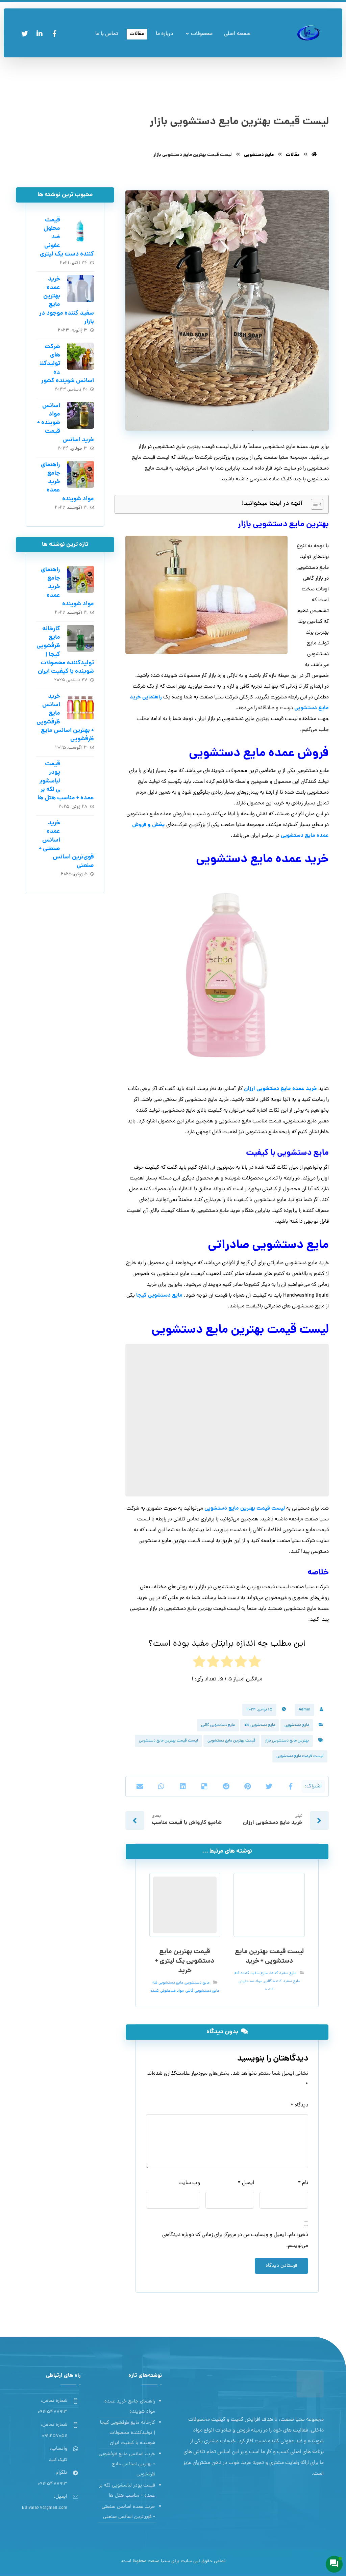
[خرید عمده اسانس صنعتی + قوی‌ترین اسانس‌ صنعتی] (80, 832)
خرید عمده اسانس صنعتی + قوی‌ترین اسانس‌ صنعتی (128, 2512)
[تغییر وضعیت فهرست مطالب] (314, 504)
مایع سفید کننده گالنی (282, 1982)
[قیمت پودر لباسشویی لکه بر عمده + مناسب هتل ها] (80, 773)
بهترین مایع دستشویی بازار (287, 1741)
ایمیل (246, 2183)
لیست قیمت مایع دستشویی (300, 1756)
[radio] (255, 1664)
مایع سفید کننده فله (251, 1973)
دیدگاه (299, 2105)
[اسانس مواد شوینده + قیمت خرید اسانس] (80, 415)
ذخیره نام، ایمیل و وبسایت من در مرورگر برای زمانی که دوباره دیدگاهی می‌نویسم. (235, 2240)
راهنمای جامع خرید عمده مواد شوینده (130, 2407)
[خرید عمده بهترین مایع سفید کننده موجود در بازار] (80, 289)
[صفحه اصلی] (314, 155)
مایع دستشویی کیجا (159, 1295)
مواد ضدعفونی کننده (167, 1991)
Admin (304, 1710)
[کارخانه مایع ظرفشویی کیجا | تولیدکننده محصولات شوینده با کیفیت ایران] (80, 638)
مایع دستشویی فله (260, 1725)
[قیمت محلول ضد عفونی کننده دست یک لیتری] (80, 230)
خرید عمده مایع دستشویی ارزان (280, 1089)
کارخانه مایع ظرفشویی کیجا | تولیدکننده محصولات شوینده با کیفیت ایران (128, 2433)
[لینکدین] (40, 34)
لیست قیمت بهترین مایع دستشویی (245, 1508)
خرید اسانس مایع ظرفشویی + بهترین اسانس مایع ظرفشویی (127, 2464)
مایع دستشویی (297, 1725)
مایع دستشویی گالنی (218, 1725)
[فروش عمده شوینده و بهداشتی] (309, 33)
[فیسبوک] (54, 34)
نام (303, 2183)
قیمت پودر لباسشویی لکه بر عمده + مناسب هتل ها (127, 2491)
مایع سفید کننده (283, 1973)
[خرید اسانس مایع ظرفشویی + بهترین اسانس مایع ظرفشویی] (80, 706)
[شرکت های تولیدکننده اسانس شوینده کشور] (80, 356)
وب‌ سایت (189, 2183)
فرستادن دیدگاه (281, 2266)
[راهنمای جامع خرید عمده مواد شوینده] (80, 474)
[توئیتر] (25, 34)
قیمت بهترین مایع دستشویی (231, 1741)
